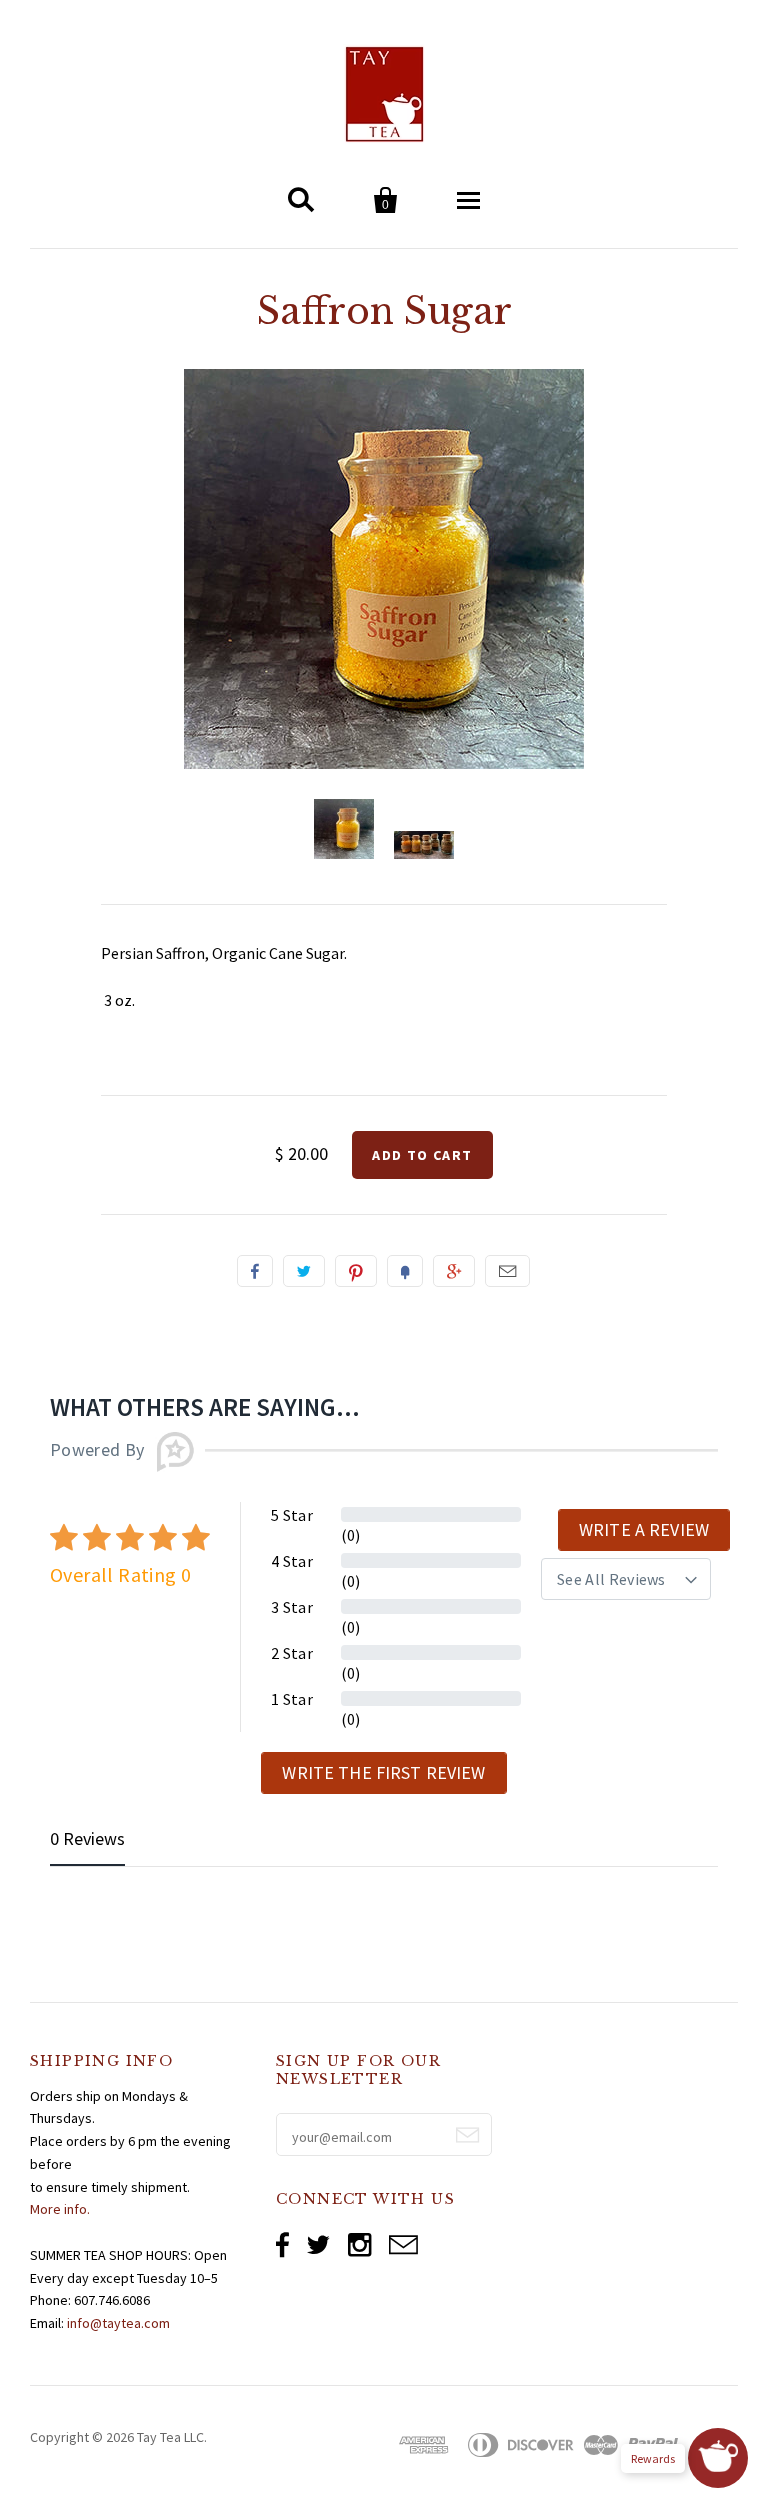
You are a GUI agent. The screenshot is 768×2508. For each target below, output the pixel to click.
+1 (454, 1271)
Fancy (405, 1271)
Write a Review (644, 1529)
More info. (60, 2209)
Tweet (304, 1271)
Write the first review (383, 1772)
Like (255, 1271)
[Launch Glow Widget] (718, 2458)
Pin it (356, 1271)
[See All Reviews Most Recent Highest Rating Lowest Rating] (626, 1579)
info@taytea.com (118, 2323)
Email (507, 1271)
